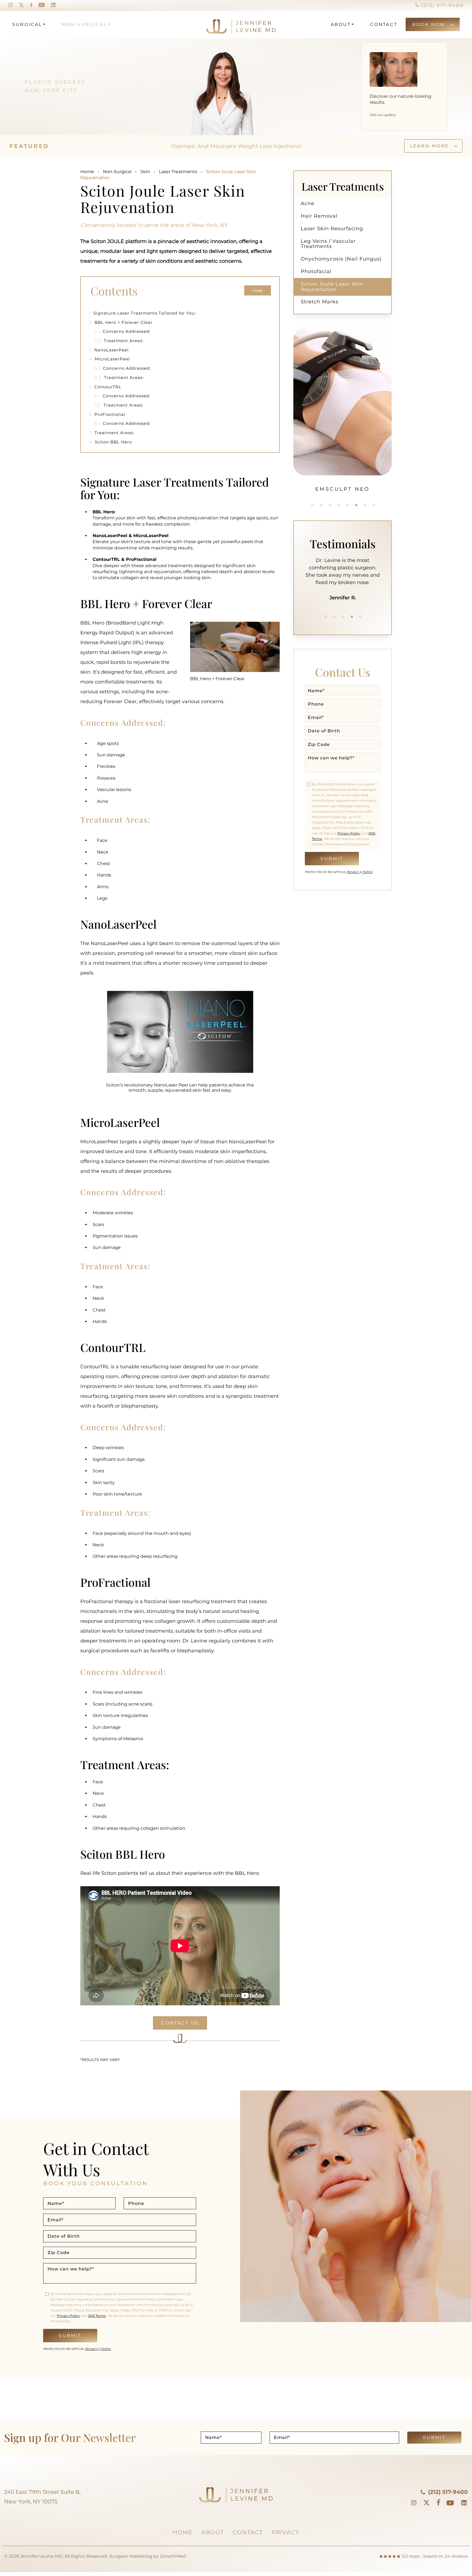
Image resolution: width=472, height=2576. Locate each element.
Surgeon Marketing (131, 2556)
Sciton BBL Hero (110, 442)
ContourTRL (105, 387)
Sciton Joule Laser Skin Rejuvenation (332, 287)
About (341, 24)
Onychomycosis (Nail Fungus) (341, 259)
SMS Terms (97, 2316)
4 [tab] (339, 505)
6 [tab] (356, 505)
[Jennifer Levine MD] (220, 24)
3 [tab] (330, 505)
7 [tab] (365, 505)
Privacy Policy (349, 833)
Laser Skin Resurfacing (332, 229)
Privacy (353, 872)
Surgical (27, 24)
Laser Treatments (178, 172)
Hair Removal (319, 216)
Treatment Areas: (119, 341)
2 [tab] (321, 505)
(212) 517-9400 (442, 5)
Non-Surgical (84, 24)
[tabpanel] (343, 410)
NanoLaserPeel (109, 350)
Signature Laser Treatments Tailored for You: (142, 313)
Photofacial (316, 271)
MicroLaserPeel (109, 359)
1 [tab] (312, 505)
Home (87, 172)
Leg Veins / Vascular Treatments (328, 244)
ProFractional (107, 414)
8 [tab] (374, 505)
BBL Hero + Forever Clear (121, 322)
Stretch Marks (320, 302)
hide (258, 291)
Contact (384, 24)
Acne (308, 203)
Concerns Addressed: (123, 331)
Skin (145, 172)
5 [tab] (347, 505)
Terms (367, 872)
